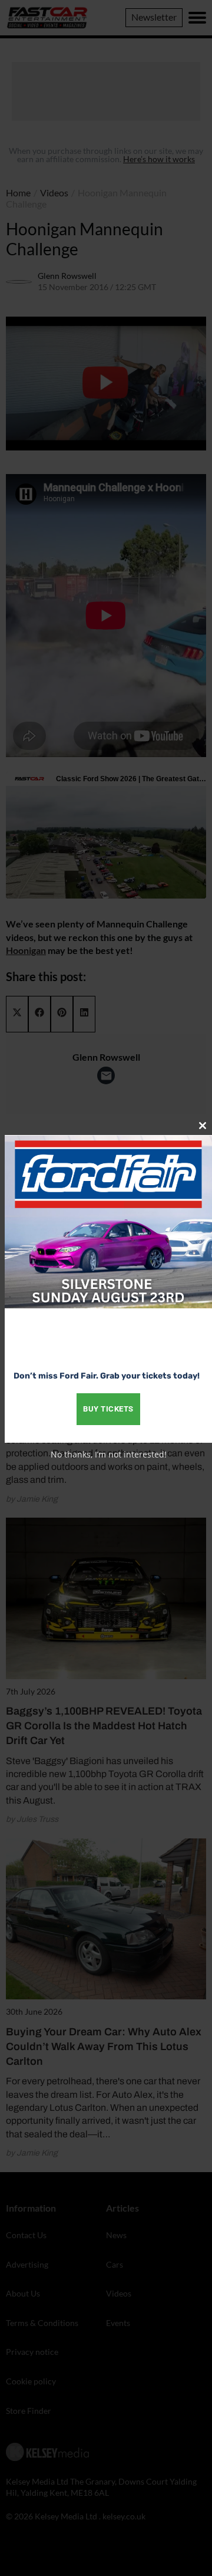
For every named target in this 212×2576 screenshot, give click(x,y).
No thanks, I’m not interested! (109, 1454)
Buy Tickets (108, 1409)
